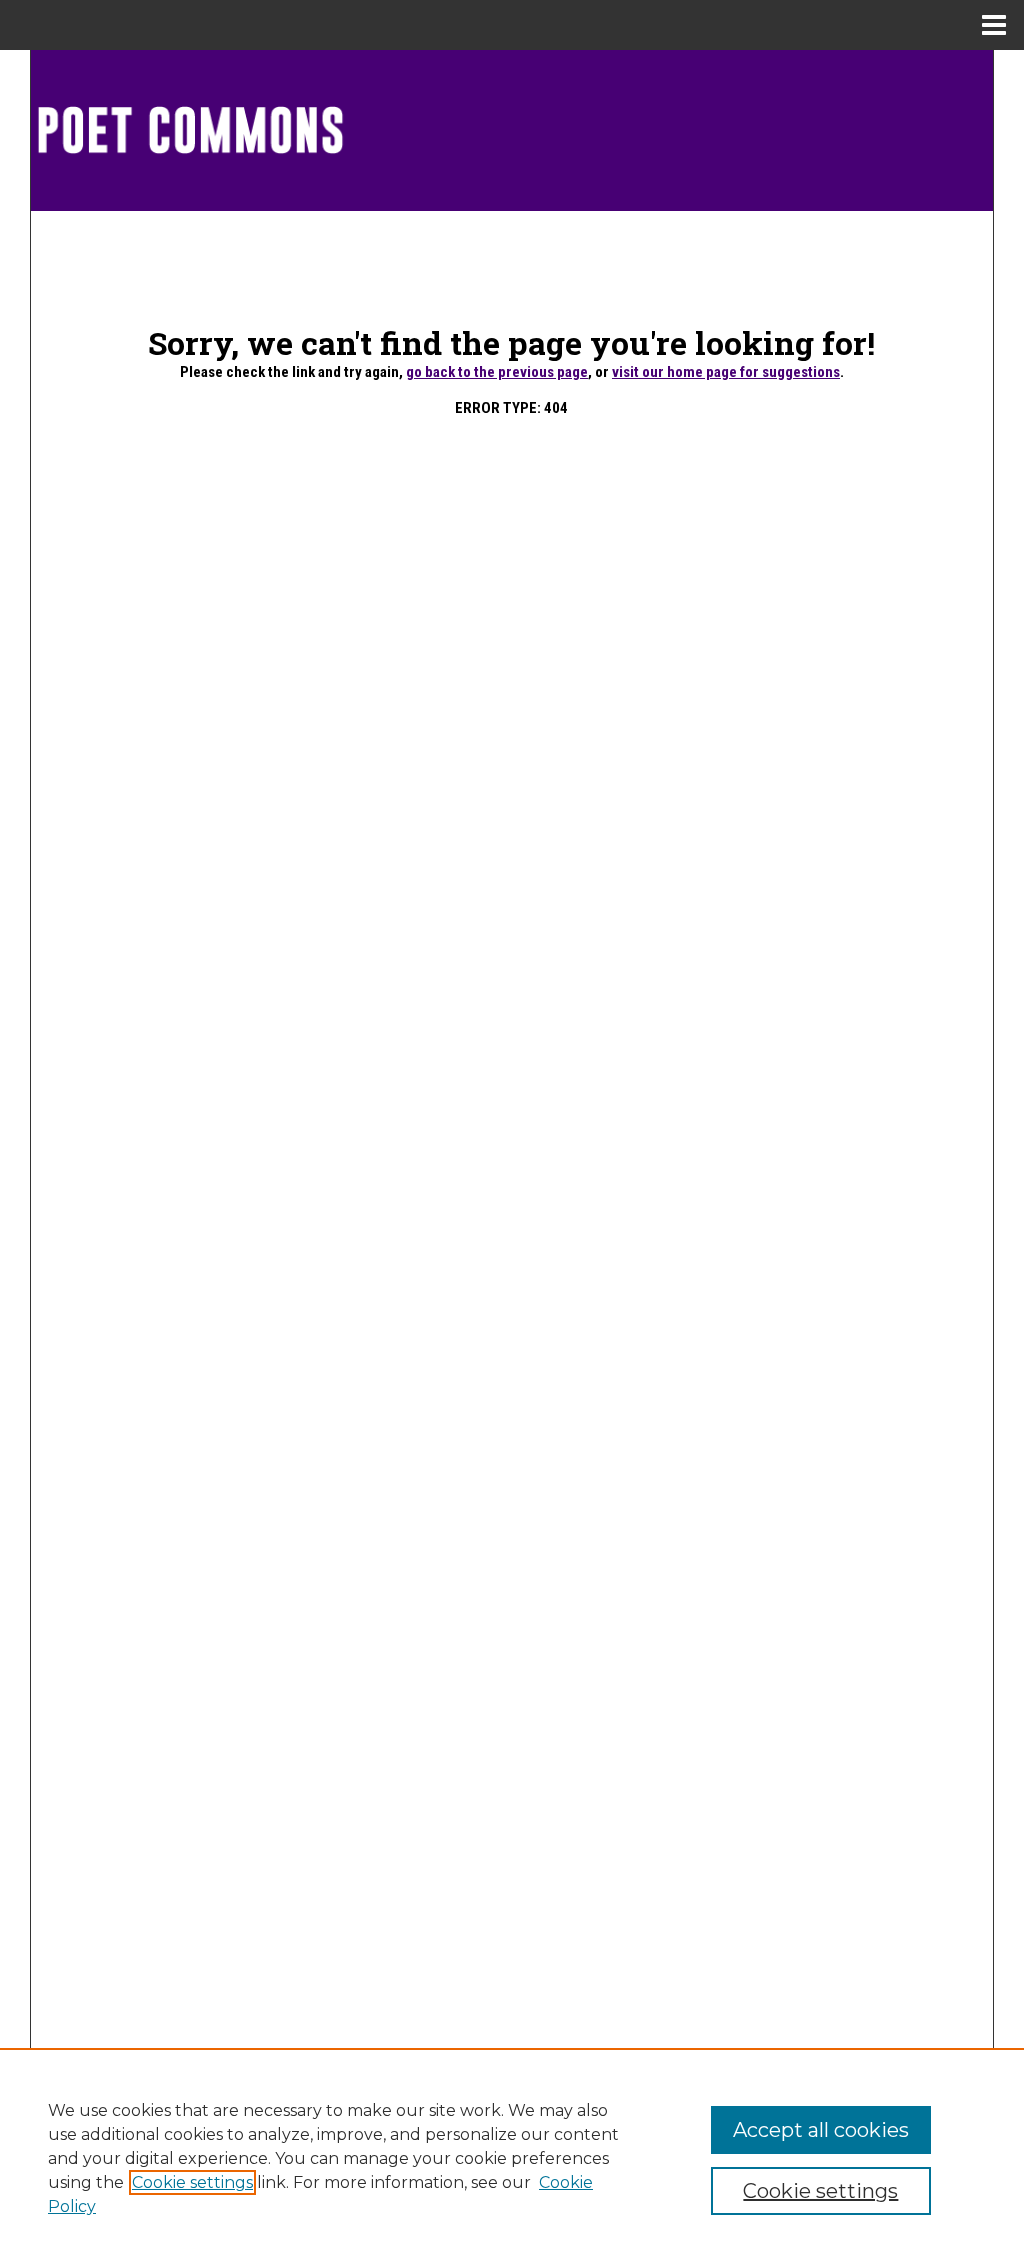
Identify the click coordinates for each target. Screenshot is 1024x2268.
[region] (512, 2158)
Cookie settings (192, 2182)
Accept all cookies (821, 2130)
